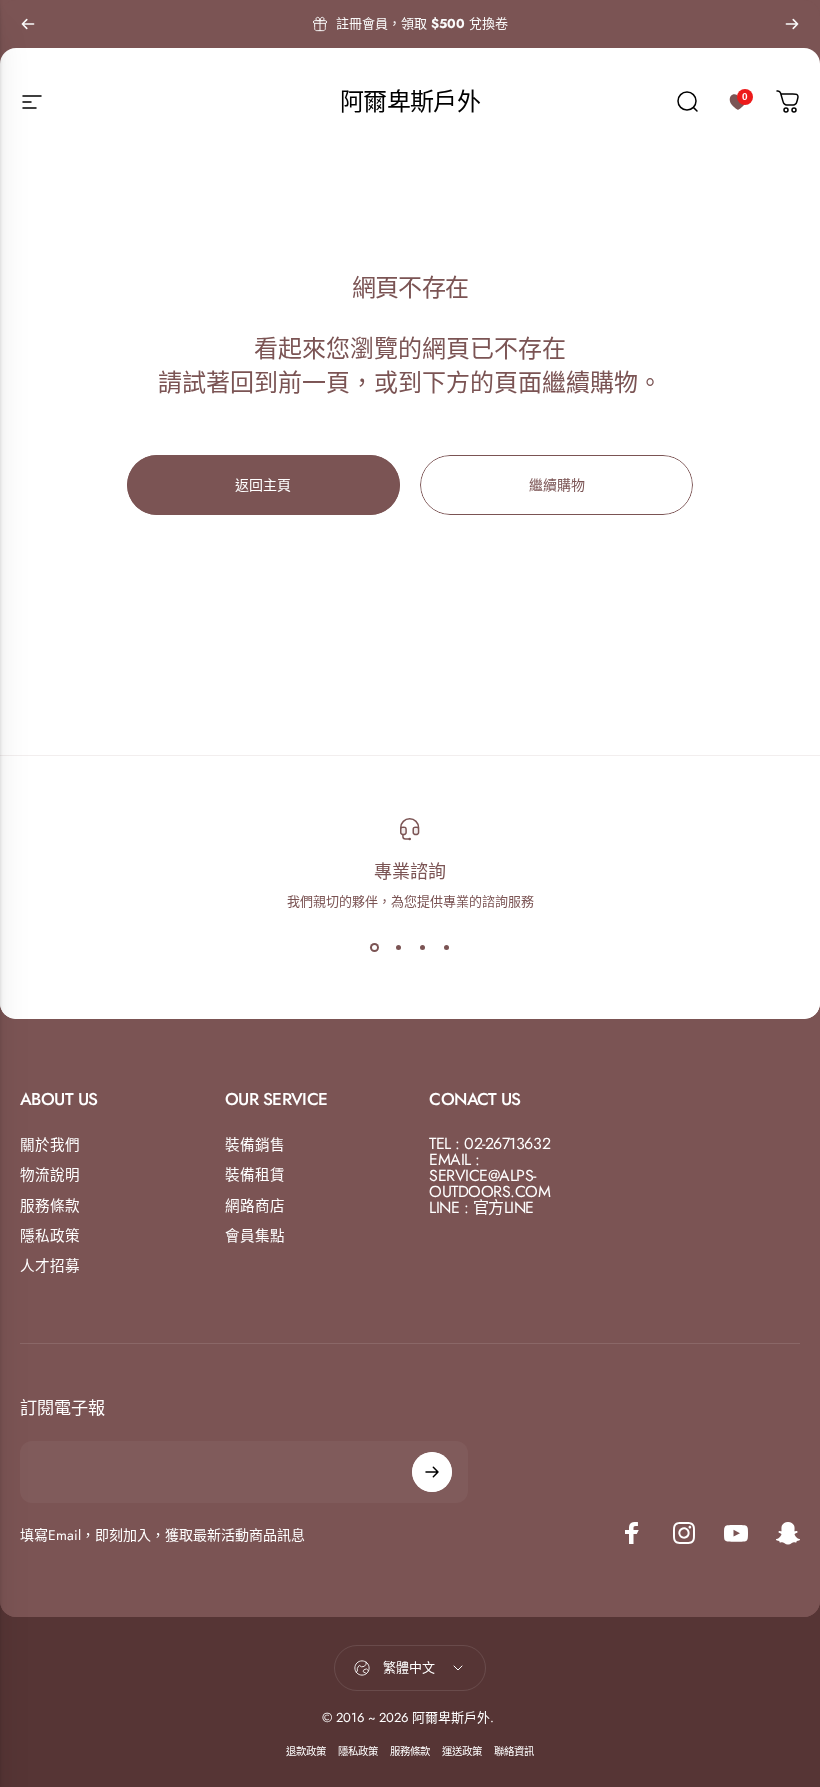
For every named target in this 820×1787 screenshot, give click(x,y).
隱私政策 (50, 1236)
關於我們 (50, 1145)
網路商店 (255, 1206)
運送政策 (462, 1751)
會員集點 (255, 1236)
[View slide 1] (374, 947)
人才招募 (50, 1266)
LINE (519, 1207)
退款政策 (306, 1751)
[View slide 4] (446, 947)
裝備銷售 (255, 1145)
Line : (448, 1207)
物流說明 (50, 1175)
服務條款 (50, 1206)
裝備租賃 (255, 1175)
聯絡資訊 (514, 1751)
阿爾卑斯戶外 (410, 101)
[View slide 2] (398, 947)
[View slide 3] (422, 947)
